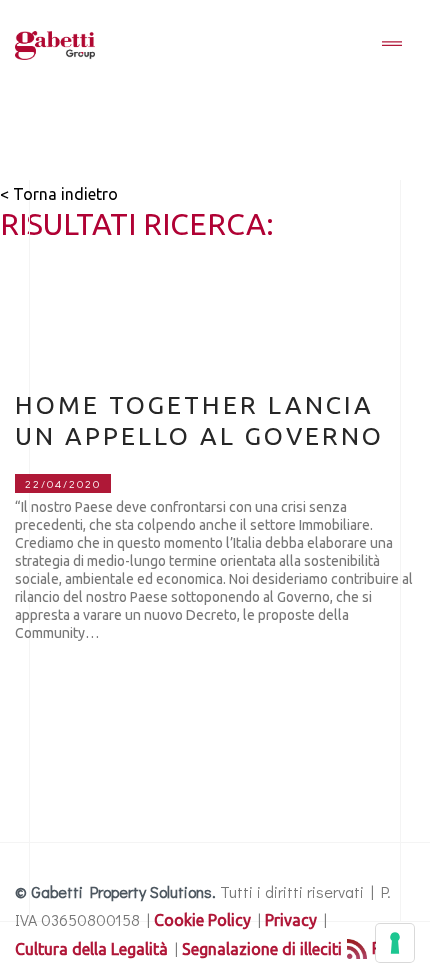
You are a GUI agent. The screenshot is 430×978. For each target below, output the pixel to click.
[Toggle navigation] (392, 45)
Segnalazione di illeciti (262, 949)
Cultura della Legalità (91, 949)
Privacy (291, 920)
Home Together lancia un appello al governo (199, 420)
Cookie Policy (202, 920)
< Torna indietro (59, 194)
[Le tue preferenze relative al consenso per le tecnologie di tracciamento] (395, 943)
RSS (386, 948)
